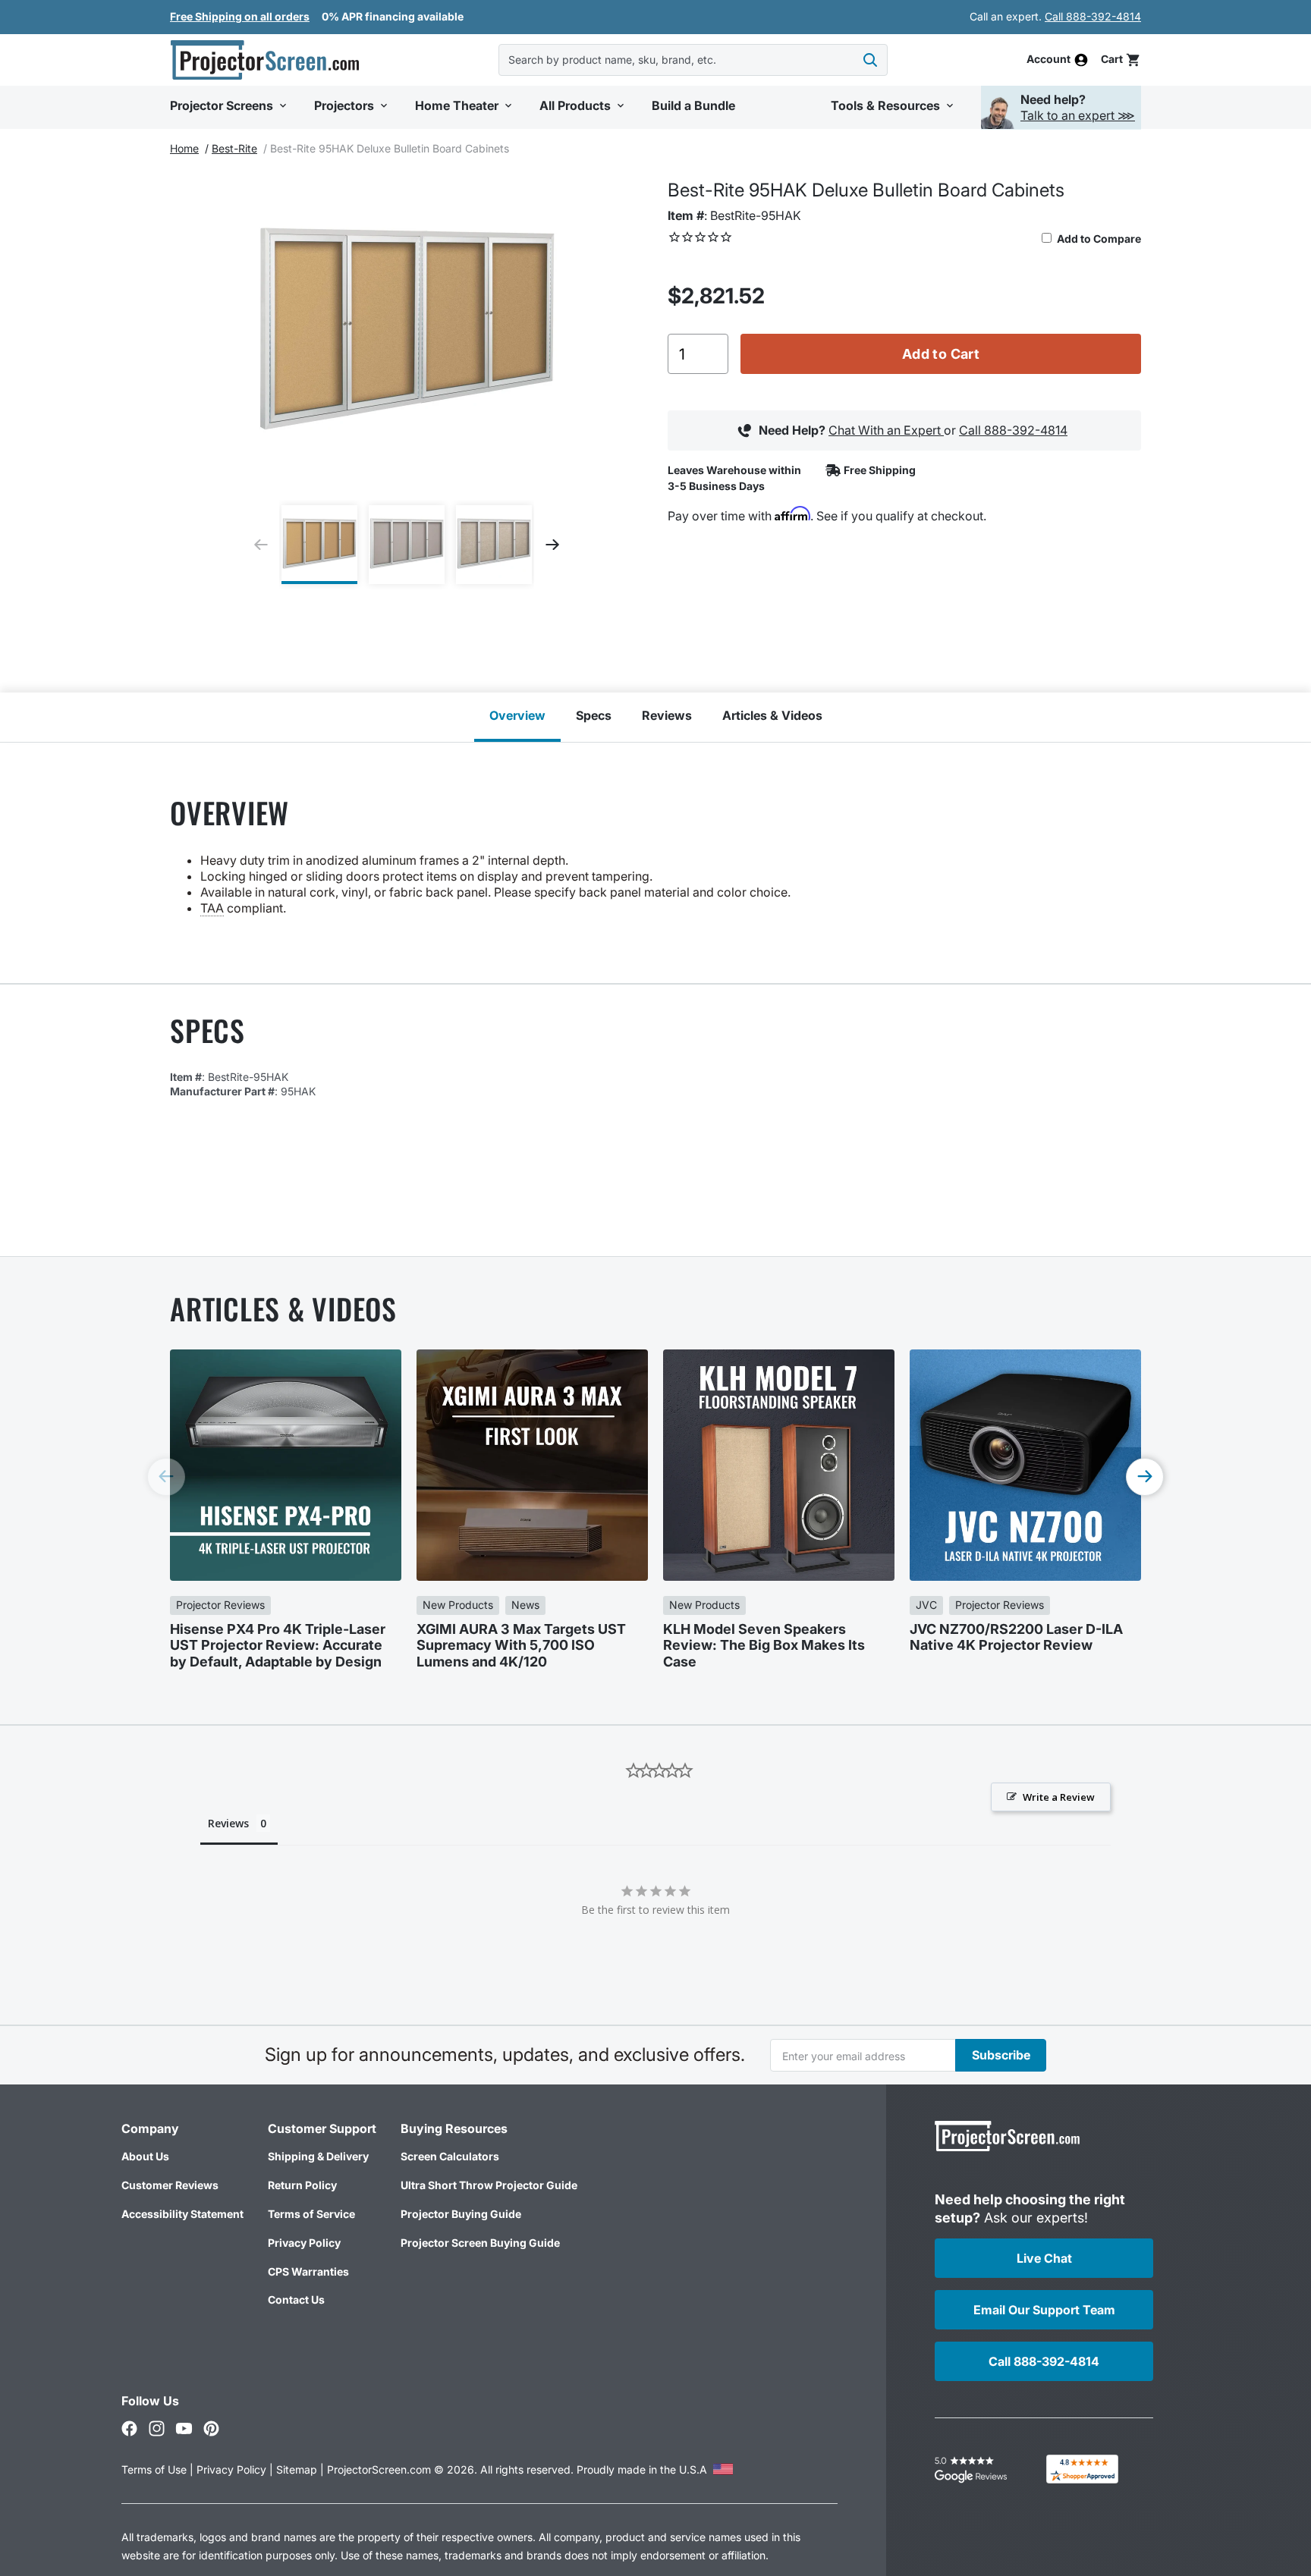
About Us (145, 2156)
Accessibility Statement (182, 2214)
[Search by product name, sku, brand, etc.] (870, 60)
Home (184, 148)
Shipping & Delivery (318, 2156)
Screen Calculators (450, 2156)
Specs (594, 715)
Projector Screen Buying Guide (480, 2243)
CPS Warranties (308, 2271)
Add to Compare (1098, 239)
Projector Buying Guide (461, 2214)
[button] (1121, 60)
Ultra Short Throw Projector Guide (489, 2185)
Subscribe (1001, 2055)
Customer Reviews (170, 2185)
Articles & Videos (772, 715)
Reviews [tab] (228, 1823)
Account (1048, 60)
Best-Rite (234, 148)
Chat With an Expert (886, 430)
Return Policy (302, 2185)
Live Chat (1044, 2258)
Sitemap (297, 2469)
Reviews (667, 715)
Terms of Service (311, 2214)
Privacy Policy (304, 2243)
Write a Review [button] (1059, 1797)
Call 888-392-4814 (1093, 16)
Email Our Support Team (1044, 2310)
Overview (517, 715)
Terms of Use (154, 2469)
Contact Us (296, 2300)
